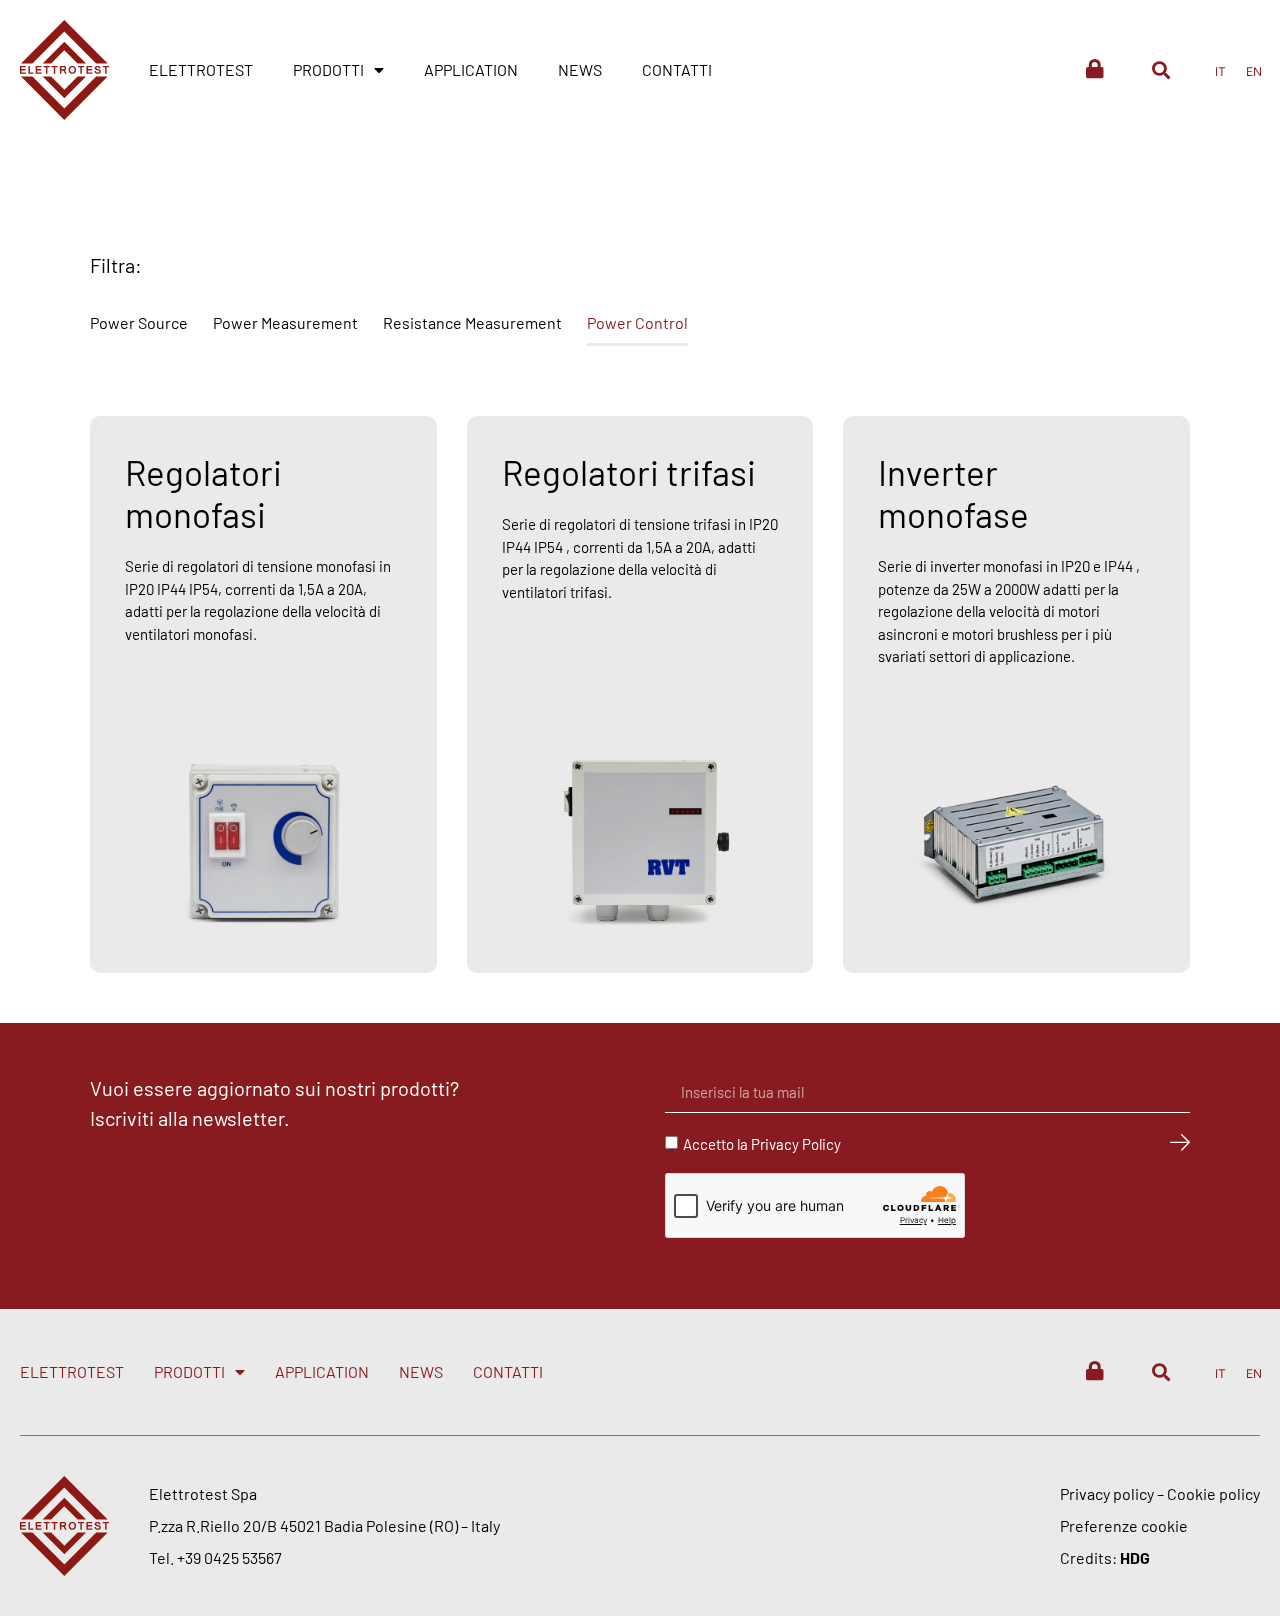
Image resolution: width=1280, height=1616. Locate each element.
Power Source (139, 322)
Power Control (637, 322)
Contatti (677, 69)
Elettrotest (201, 69)
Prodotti (328, 69)
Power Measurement (285, 322)
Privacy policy (1107, 1493)
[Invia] (1180, 1143)
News (580, 69)
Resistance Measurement (472, 322)
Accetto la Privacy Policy (762, 1144)
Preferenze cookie (1124, 1525)
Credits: (1105, 1557)
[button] (1160, 69)
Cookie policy (1213, 1493)
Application (471, 69)
